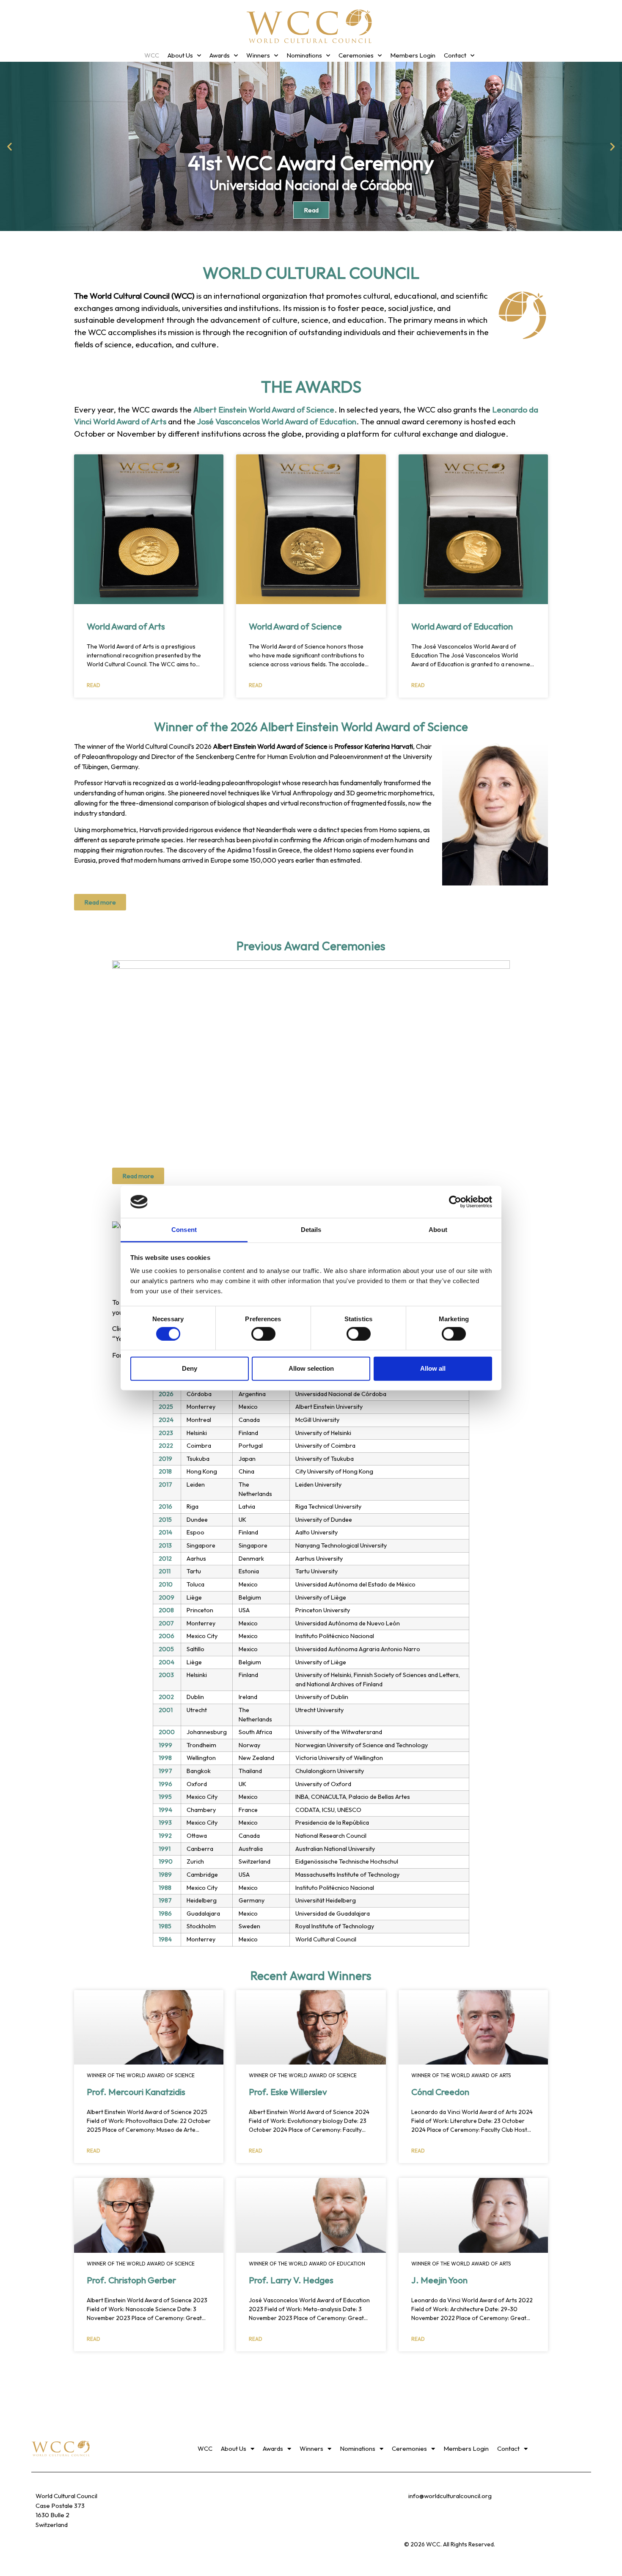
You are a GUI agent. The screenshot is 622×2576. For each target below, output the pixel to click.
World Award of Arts (126, 626)
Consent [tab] (184, 1230)
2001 (166, 1710)
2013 (165, 1545)
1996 (165, 1784)
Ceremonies (356, 55)
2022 (166, 1446)
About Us (180, 55)
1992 (165, 1836)
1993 (165, 1823)
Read (94, 685)
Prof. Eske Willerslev (288, 2092)
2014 (165, 1532)
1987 (165, 1900)
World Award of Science (295, 626)
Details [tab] (311, 1230)
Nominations (304, 55)
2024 (166, 1420)
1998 (165, 1758)
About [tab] (438, 1230)
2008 (166, 1610)
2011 (165, 1571)
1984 (165, 1939)
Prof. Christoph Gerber (131, 2280)
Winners (258, 55)
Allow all (433, 1368)
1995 (165, 1797)
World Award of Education (462, 626)
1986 (165, 1913)
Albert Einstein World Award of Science (264, 410)
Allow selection (311, 1368)
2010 (166, 1584)
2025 (166, 1407)
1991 (165, 1849)
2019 (165, 1459)
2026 (166, 1394)
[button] (10, 147)
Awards (220, 55)
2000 (167, 1732)
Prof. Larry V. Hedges (291, 2280)
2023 (166, 1433)
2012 (165, 1559)
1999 (165, 1745)
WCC (152, 55)
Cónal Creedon (440, 2092)
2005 (166, 1649)
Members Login (413, 55)
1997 (165, 1771)
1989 (165, 1875)
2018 (165, 1471)
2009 (167, 1597)
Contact (455, 55)
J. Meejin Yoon (439, 2280)
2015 (165, 1520)
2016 (165, 1507)
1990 (166, 1861)
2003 (166, 1675)
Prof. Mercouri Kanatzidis (136, 2092)
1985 (165, 1926)
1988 (165, 1888)
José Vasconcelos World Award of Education (277, 421)
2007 (166, 1623)
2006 (167, 1636)
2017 (165, 1485)
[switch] (263, 1333)
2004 (167, 1662)
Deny (190, 1368)
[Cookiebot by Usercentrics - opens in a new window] (455, 1202)
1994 (165, 1810)
